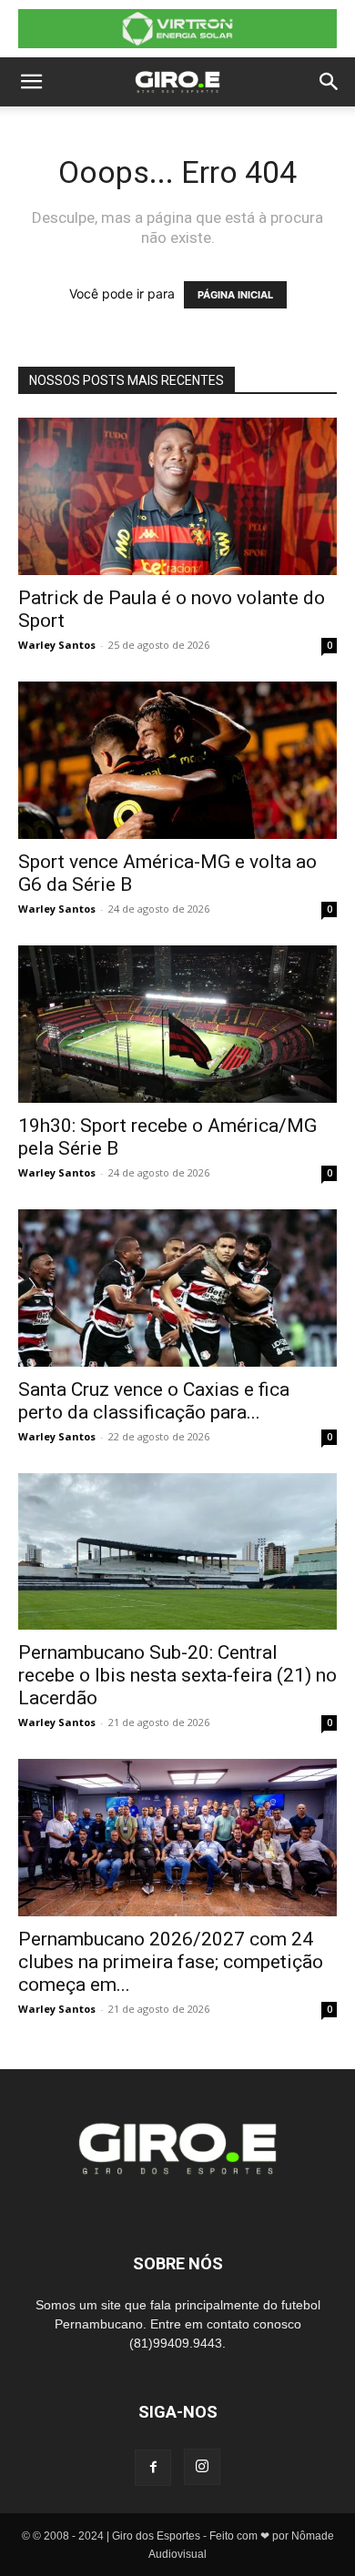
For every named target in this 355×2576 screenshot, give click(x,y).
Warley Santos (57, 645)
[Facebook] (153, 2468)
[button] (31, 82)
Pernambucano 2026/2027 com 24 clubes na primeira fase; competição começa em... (171, 1962)
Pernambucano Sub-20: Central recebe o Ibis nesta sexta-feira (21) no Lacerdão (177, 1675)
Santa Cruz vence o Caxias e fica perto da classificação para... (154, 1401)
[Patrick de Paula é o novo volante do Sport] (177, 496)
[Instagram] (202, 2467)
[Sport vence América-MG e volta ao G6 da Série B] (177, 760)
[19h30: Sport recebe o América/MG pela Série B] (177, 1024)
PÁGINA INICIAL (235, 295)
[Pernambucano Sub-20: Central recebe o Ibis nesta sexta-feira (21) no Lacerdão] (177, 1552)
